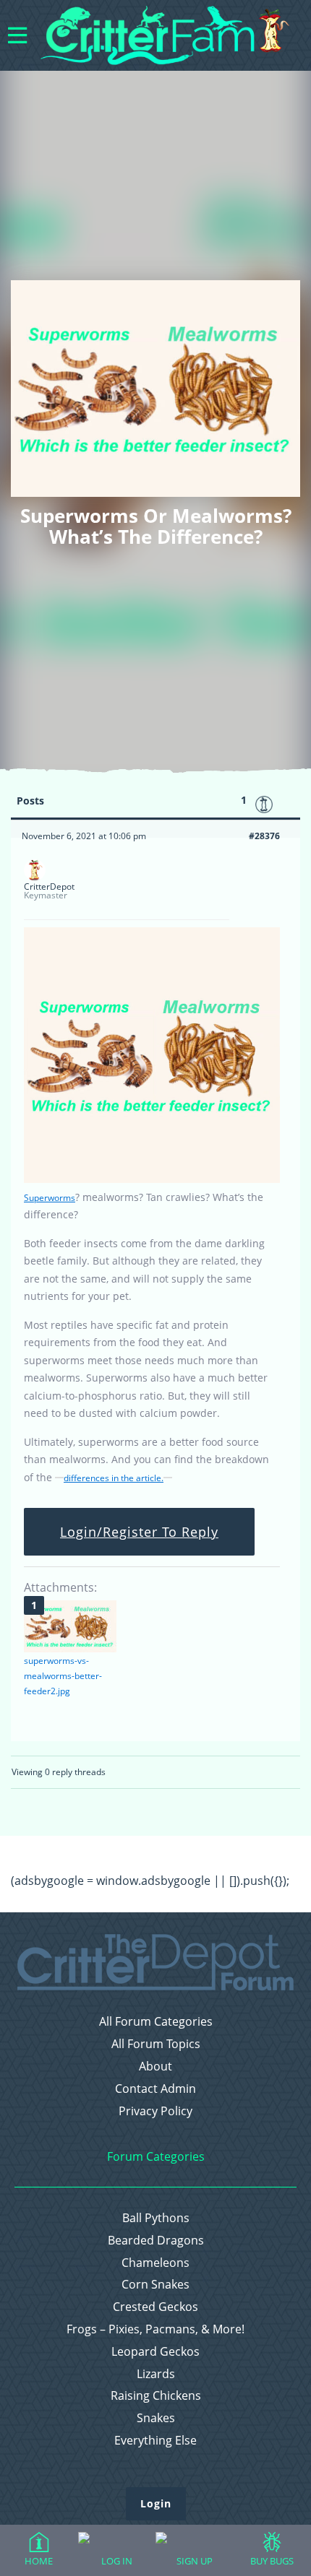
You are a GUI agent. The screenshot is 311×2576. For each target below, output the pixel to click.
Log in (117, 2561)
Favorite (264, 805)
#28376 (264, 836)
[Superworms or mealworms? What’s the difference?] (152, 1180)
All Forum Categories (156, 2022)
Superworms (50, 1198)
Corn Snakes (155, 2285)
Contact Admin (155, 2089)
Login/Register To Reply (139, 1532)
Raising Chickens (156, 2396)
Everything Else (155, 2441)
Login (156, 2503)
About (155, 2067)
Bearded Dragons (156, 2241)
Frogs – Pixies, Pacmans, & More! (155, 2329)
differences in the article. (114, 1478)
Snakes (156, 2418)
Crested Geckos (155, 2307)
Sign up (195, 2561)
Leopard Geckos (155, 2352)
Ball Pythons (156, 2218)
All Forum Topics (156, 2044)
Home (39, 2561)
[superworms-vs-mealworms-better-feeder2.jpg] (70, 1626)
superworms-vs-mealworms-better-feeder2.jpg (63, 1676)
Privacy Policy (155, 2111)
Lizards (156, 2374)
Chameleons (155, 2263)
